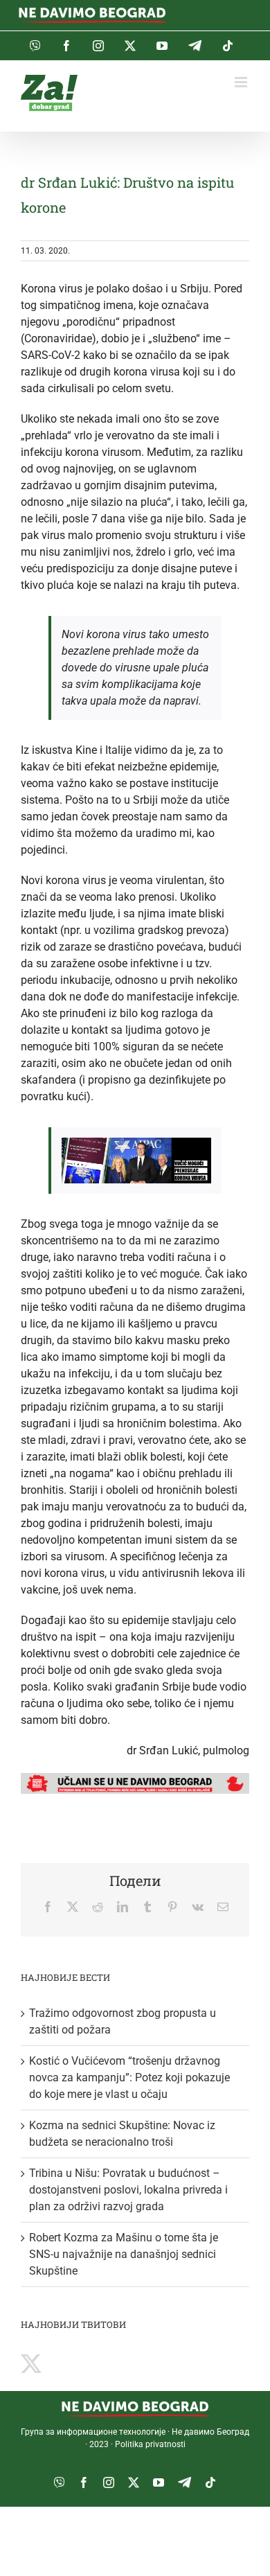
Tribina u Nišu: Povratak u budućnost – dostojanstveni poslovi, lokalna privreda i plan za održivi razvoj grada (128, 2190)
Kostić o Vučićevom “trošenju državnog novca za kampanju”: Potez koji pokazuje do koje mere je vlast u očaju (129, 2077)
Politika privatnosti (150, 2444)
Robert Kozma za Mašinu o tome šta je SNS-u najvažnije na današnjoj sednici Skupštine (124, 2254)
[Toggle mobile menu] (242, 82)
